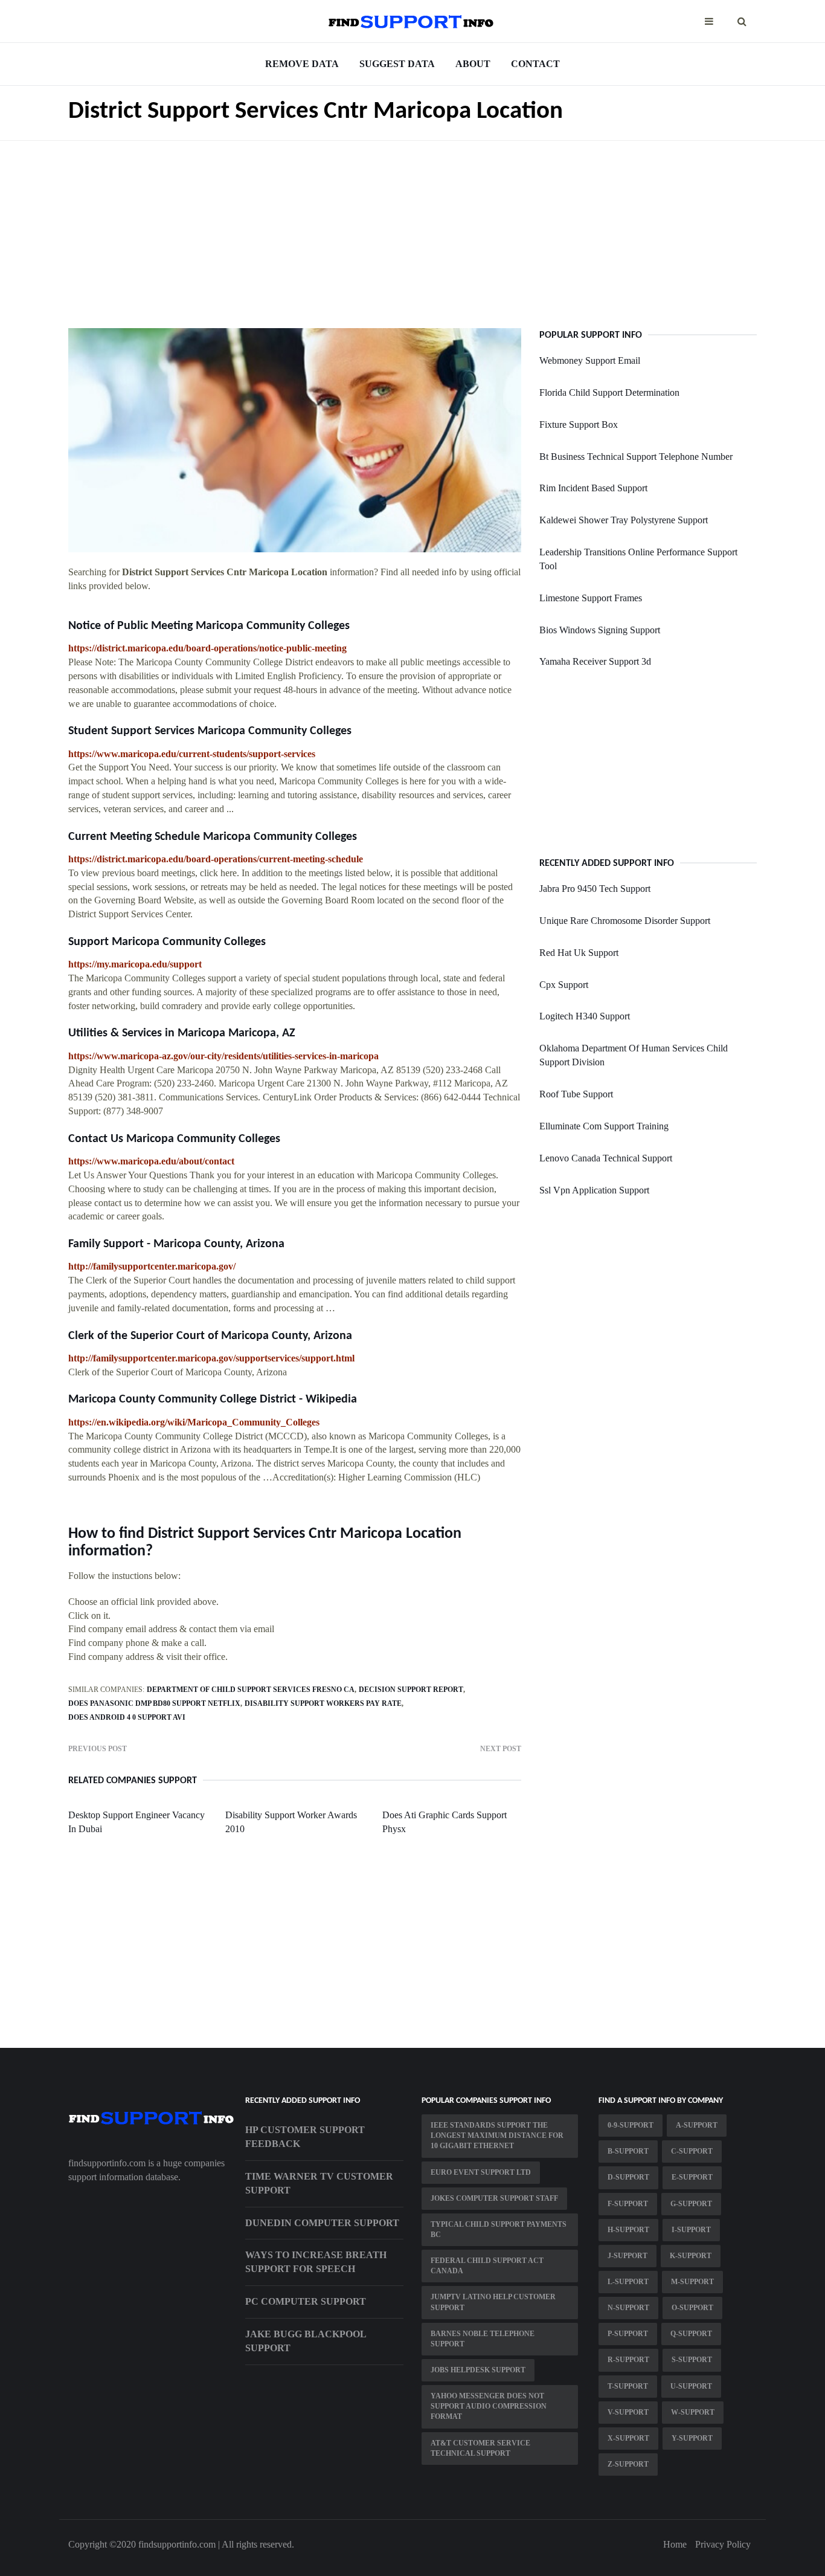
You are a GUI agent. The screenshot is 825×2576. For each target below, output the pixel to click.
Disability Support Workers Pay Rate (323, 1703)
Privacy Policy (723, 2544)
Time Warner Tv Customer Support (319, 2183)
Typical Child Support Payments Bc (499, 2229)
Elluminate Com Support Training (604, 1126)
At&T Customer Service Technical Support (480, 2448)
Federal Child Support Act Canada (487, 2266)
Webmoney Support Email (590, 360)
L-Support (628, 2282)
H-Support (628, 2230)
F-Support (628, 2204)
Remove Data (302, 64)
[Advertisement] (412, 225)
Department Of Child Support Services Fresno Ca (251, 1690)
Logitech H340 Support (585, 1016)
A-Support (697, 2125)
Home (675, 2544)
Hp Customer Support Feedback (305, 2137)
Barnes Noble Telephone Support (483, 2339)
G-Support (691, 2204)
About (473, 64)
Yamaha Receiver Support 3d (595, 661)
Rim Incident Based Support (593, 488)
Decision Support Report (411, 1690)
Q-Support (691, 2334)
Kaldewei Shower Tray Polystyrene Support (624, 520)
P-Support (628, 2334)
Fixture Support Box (579, 424)
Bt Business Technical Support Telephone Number (636, 457)
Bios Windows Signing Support (600, 630)
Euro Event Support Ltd (481, 2172)
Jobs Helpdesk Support (478, 2370)
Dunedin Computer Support (322, 2223)
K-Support (691, 2256)
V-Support (628, 2412)
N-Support (628, 2308)
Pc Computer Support (306, 2301)
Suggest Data (397, 64)
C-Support (692, 2151)
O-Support (692, 2308)
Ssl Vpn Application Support (594, 1190)
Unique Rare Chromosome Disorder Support (625, 921)
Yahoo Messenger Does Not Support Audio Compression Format (489, 2406)
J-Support (628, 2256)
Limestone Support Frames (591, 598)
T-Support (628, 2386)
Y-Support (692, 2438)
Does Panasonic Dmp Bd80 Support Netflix (154, 1703)
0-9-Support (631, 2125)
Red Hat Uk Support (579, 953)
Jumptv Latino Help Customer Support (493, 2302)
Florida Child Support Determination (609, 392)
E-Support (692, 2177)
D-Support (628, 2177)
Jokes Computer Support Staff (494, 2198)
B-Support (628, 2151)
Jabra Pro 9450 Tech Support (595, 889)
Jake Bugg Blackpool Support (306, 2341)
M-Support (692, 2282)
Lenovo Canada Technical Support (606, 1158)
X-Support (628, 2438)
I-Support (691, 2230)
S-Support (692, 2360)
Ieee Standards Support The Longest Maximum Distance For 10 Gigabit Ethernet (497, 2135)
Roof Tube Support (576, 1094)
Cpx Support (564, 985)
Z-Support (628, 2464)
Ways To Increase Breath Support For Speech (316, 2262)
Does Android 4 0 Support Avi (127, 1717)
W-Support (693, 2412)
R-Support (628, 2360)
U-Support (691, 2386)
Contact (535, 64)
